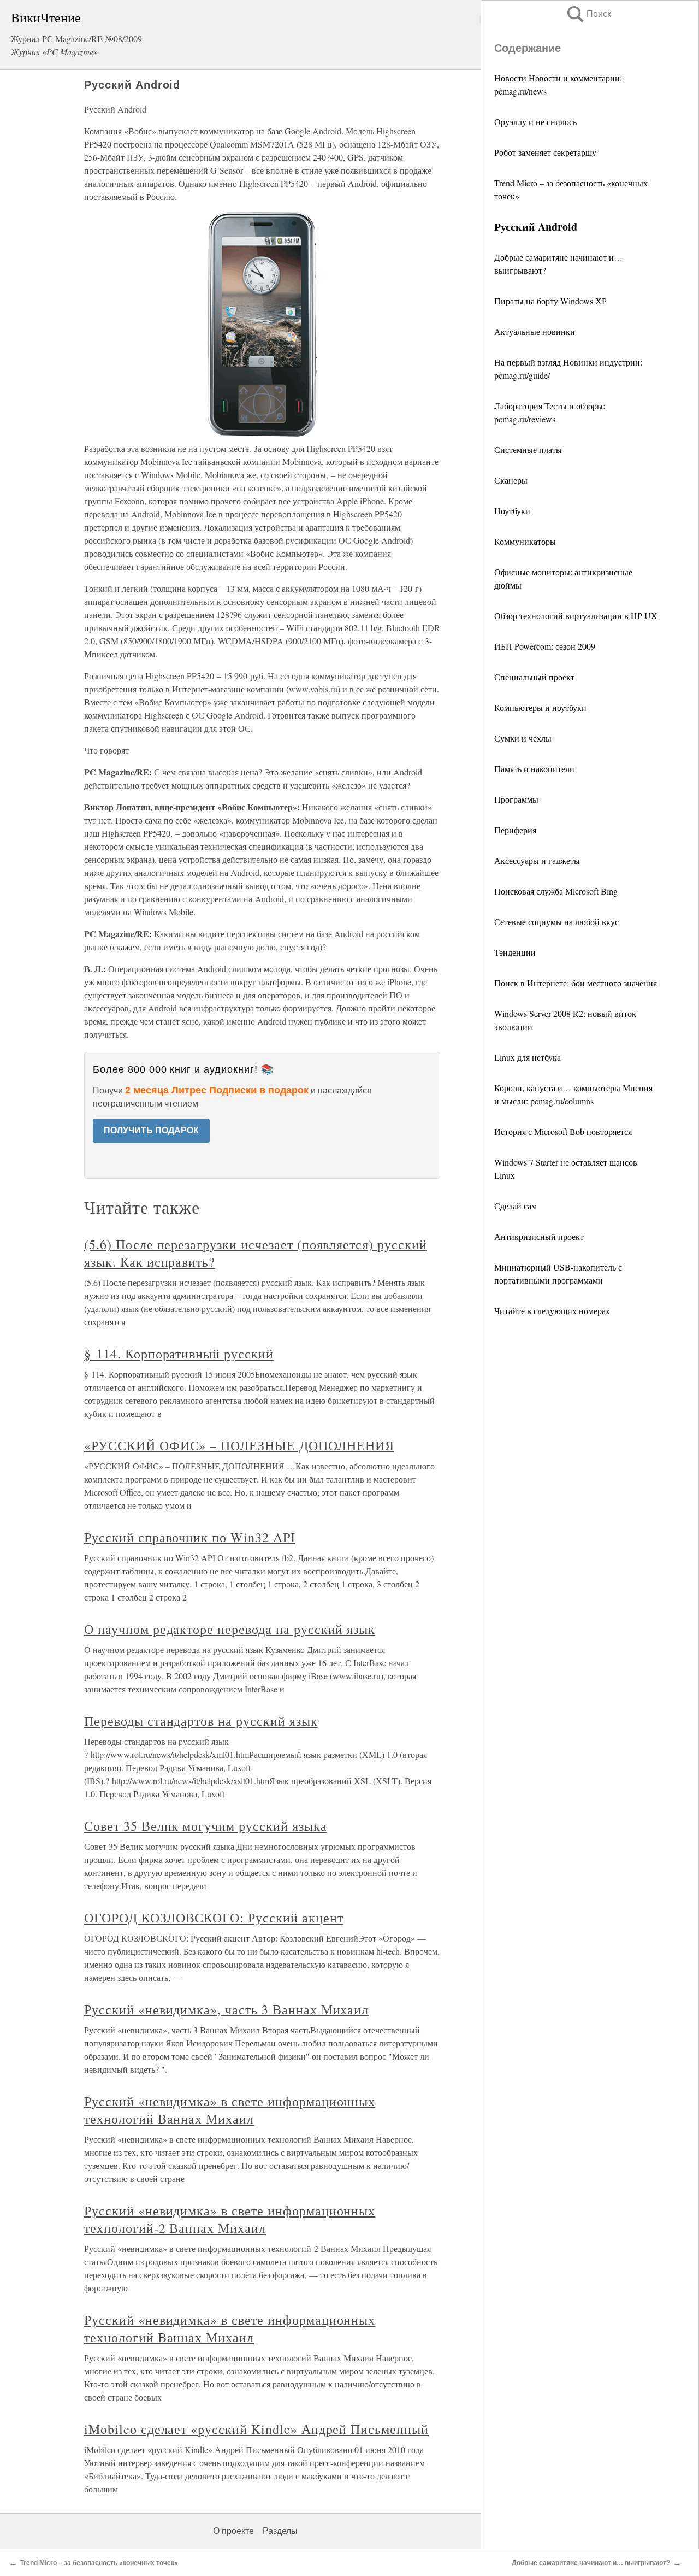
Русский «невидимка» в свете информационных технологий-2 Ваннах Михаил (230, 2219)
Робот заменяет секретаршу (545, 152)
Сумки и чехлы (523, 738)
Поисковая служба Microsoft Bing (556, 891)
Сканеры (511, 480)
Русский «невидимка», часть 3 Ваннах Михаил (226, 2009)
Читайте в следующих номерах (552, 1311)
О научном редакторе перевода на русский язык (230, 1629)
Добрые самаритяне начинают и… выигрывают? (591, 2563)
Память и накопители (534, 769)
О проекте (233, 2531)
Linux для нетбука (528, 1057)
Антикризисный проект (539, 1236)
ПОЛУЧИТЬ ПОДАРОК (151, 1130)
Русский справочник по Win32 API (190, 1537)
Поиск (588, 14)
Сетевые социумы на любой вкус (556, 922)
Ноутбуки (512, 511)
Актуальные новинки (535, 331)
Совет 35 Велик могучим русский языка (206, 1826)
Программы (516, 799)
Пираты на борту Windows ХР (550, 301)
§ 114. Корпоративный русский (179, 1354)
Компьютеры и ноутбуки (540, 707)
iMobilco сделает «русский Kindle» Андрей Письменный (256, 2429)
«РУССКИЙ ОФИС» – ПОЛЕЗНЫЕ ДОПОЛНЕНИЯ (239, 1445)
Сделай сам (516, 1206)
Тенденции (515, 952)
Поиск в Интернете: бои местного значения (576, 983)
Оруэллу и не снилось (535, 122)
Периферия (515, 830)
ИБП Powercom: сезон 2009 (545, 646)
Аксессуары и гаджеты (537, 860)
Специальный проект (534, 677)
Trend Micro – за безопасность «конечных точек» (99, 2563)
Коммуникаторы (525, 541)
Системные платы (528, 449)
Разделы (280, 2531)
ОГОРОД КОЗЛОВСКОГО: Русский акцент (214, 1918)
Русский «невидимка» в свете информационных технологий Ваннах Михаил (230, 2110)
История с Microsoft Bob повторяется (563, 1131)
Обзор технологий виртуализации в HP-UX (576, 616)
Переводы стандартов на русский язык (201, 1721)
